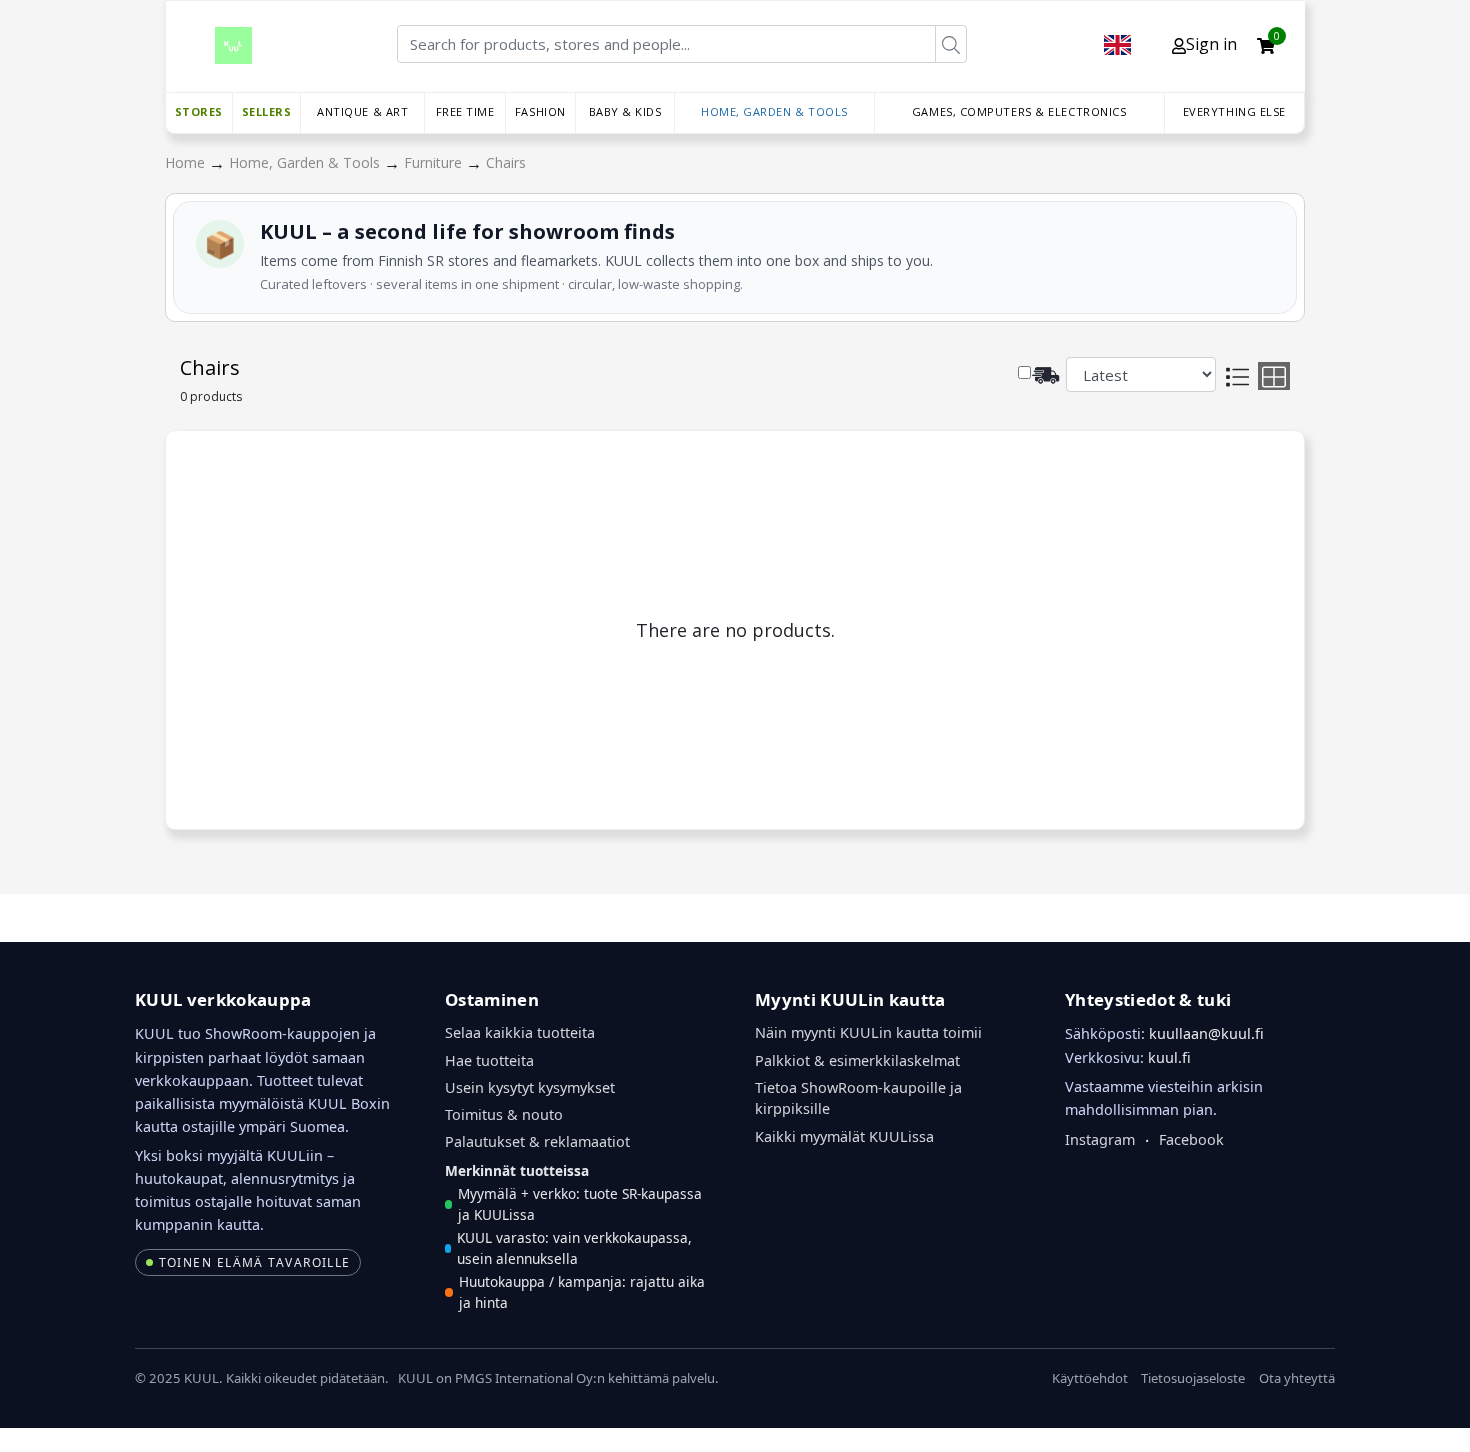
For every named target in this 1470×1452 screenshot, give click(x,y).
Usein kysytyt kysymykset (530, 1087)
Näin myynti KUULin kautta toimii (868, 1032)
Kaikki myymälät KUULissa (844, 1136)
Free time (465, 111)
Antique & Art (362, 111)
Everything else (1234, 111)
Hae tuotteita (489, 1060)
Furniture (435, 162)
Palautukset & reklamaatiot (537, 1141)
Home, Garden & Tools (774, 111)
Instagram (1100, 1139)
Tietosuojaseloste (1193, 1378)
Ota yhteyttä (1297, 1378)
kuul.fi (1169, 1057)
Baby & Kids (625, 111)
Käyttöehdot (1090, 1378)
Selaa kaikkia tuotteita (520, 1032)
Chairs (506, 162)
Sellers (267, 111)
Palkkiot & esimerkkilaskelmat (857, 1060)
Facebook (1191, 1139)
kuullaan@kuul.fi (1206, 1033)
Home (187, 162)
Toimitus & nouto (504, 1114)
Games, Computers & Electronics (1019, 111)
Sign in (1211, 44)
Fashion (540, 111)
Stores (199, 111)
